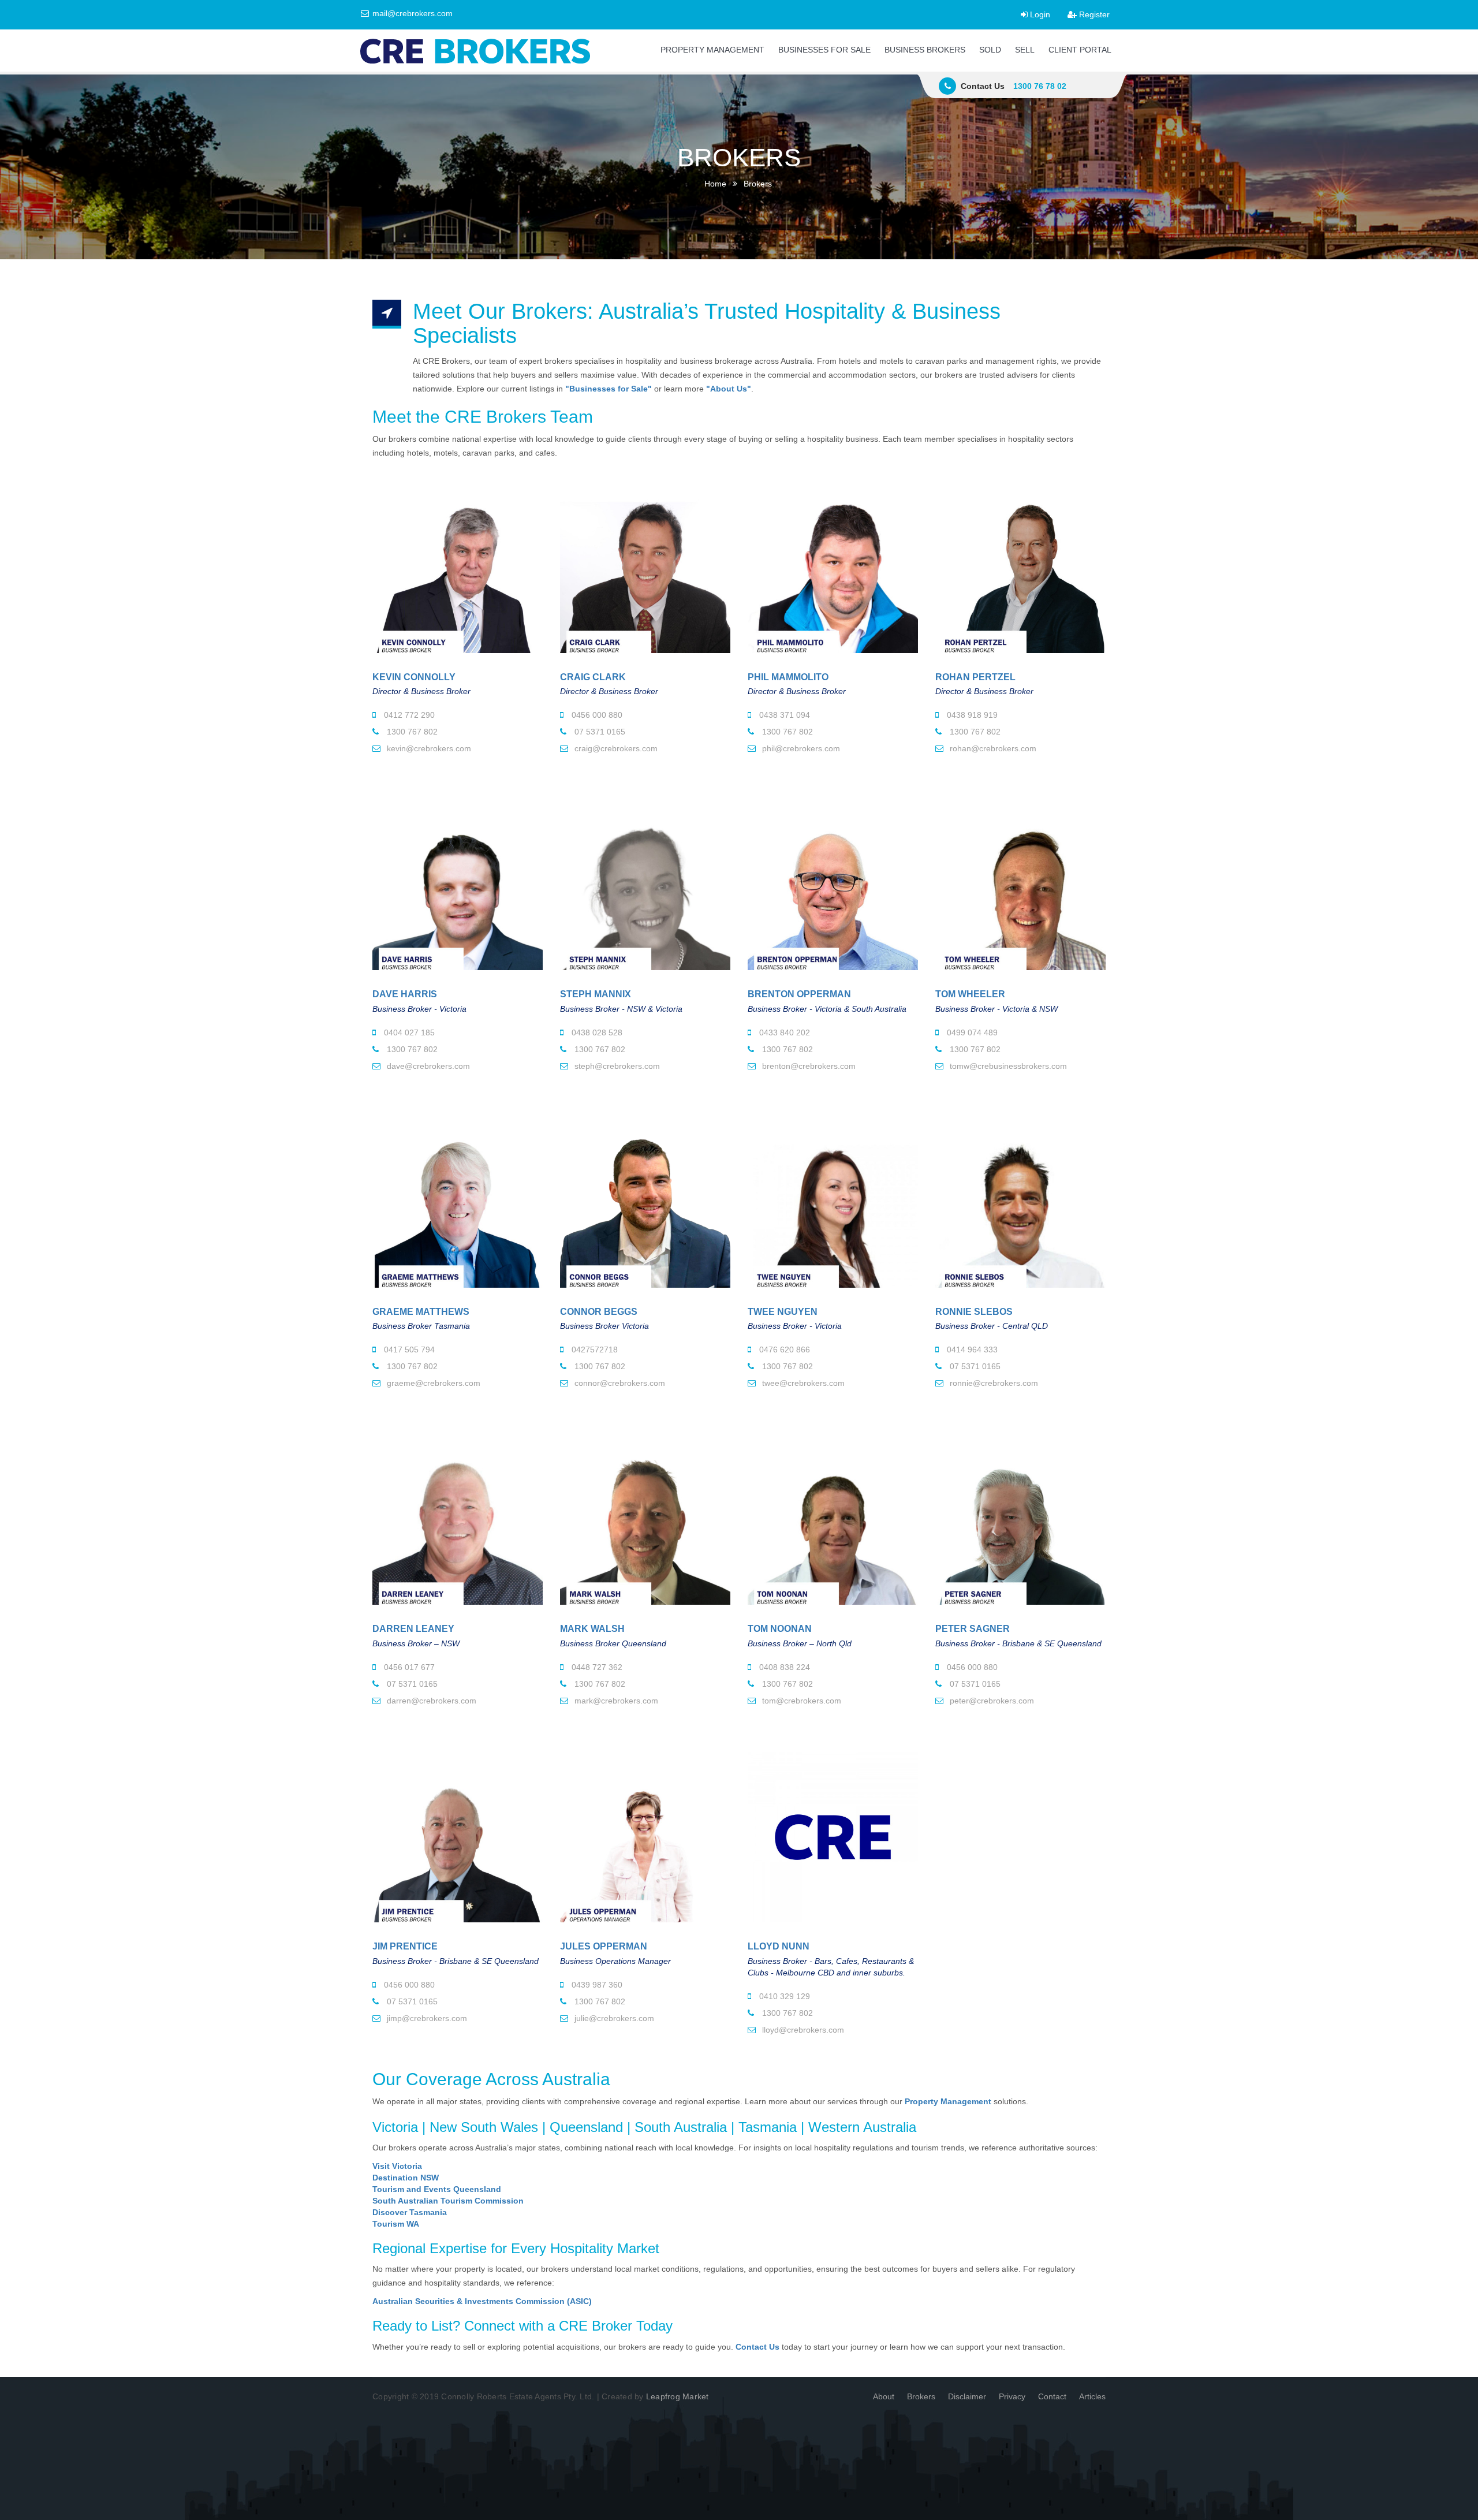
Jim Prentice (405, 1946)
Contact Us (757, 2347)
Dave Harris (405, 994)
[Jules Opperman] (645, 1837)
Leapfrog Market (678, 2396)
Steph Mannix (596, 994)
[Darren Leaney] (458, 1520)
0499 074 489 (971, 1032)
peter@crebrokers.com (991, 1701)
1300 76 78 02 (1040, 86)
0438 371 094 (783, 715)
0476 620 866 (783, 1350)
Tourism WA (396, 2224)
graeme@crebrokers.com (432, 1383)
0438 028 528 (596, 1032)
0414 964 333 (971, 1350)
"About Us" (729, 389)
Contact (1052, 2396)
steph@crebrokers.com (616, 1066)
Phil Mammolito (788, 677)
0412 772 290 (408, 715)
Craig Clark (593, 677)
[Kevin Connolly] (458, 568)
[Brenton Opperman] (833, 885)
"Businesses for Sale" (609, 389)
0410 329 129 (783, 1996)
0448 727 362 (596, 1667)
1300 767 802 (411, 732)
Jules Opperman (604, 1946)
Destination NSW (406, 2178)
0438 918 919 (971, 715)
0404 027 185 (408, 1032)
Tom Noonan (780, 1629)
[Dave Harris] (458, 885)
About (884, 2396)
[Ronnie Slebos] (1020, 1203)
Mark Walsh (592, 1629)
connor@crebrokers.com (619, 1383)
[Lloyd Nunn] (833, 1837)
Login (1039, 14)
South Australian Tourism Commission (448, 2201)
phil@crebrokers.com (800, 748)
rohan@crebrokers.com (992, 748)
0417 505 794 (408, 1350)
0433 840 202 (783, 1032)
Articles (1092, 2396)
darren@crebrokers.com (430, 1701)
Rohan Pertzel (975, 677)
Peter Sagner (973, 1629)
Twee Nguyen (783, 1312)
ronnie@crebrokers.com (993, 1383)
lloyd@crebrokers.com (802, 2030)
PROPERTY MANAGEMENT (712, 50)
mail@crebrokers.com (411, 13)
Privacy (1012, 2396)
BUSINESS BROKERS (925, 50)
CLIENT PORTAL (1080, 50)
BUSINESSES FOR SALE (824, 50)
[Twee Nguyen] (833, 1203)
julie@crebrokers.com (613, 2018)
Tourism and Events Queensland (437, 2189)
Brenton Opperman (799, 994)
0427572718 (594, 1350)
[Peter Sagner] (1020, 1520)
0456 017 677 (408, 1667)
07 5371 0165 (599, 732)
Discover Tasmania (410, 2212)
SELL (1025, 50)
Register (1093, 14)
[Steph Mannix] (645, 885)
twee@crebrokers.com (802, 1383)
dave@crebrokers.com (427, 1066)
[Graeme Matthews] (458, 1203)
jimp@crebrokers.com (426, 2018)
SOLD (990, 50)
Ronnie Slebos (974, 1312)
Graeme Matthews (421, 1312)
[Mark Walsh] (645, 1520)
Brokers (921, 2396)
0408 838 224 (783, 1667)
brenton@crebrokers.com (808, 1066)
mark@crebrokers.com (615, 1701)
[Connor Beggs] (645, 1203)
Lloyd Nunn (779, 1946)
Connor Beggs (599, 1312)
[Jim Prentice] (458, 1837)
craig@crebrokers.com (615, 748)
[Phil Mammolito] (833, 568)
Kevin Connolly (414, 677)
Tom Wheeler (970, 994)
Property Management (948, 2101)
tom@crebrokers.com (800, 1701)
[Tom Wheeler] (1020, 885)
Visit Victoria (397, 2166)
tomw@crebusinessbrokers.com (1007, 1066)
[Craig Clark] (645, 568)
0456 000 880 (596, 715)
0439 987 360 (596, 1985)
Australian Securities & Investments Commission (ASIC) (482, 2301)
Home (715, 184)
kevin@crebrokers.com (428, 748)
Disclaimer (967, 2396)
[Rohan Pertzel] (1020, 568)
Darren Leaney (413, 1629)
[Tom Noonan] (833, 1520)
